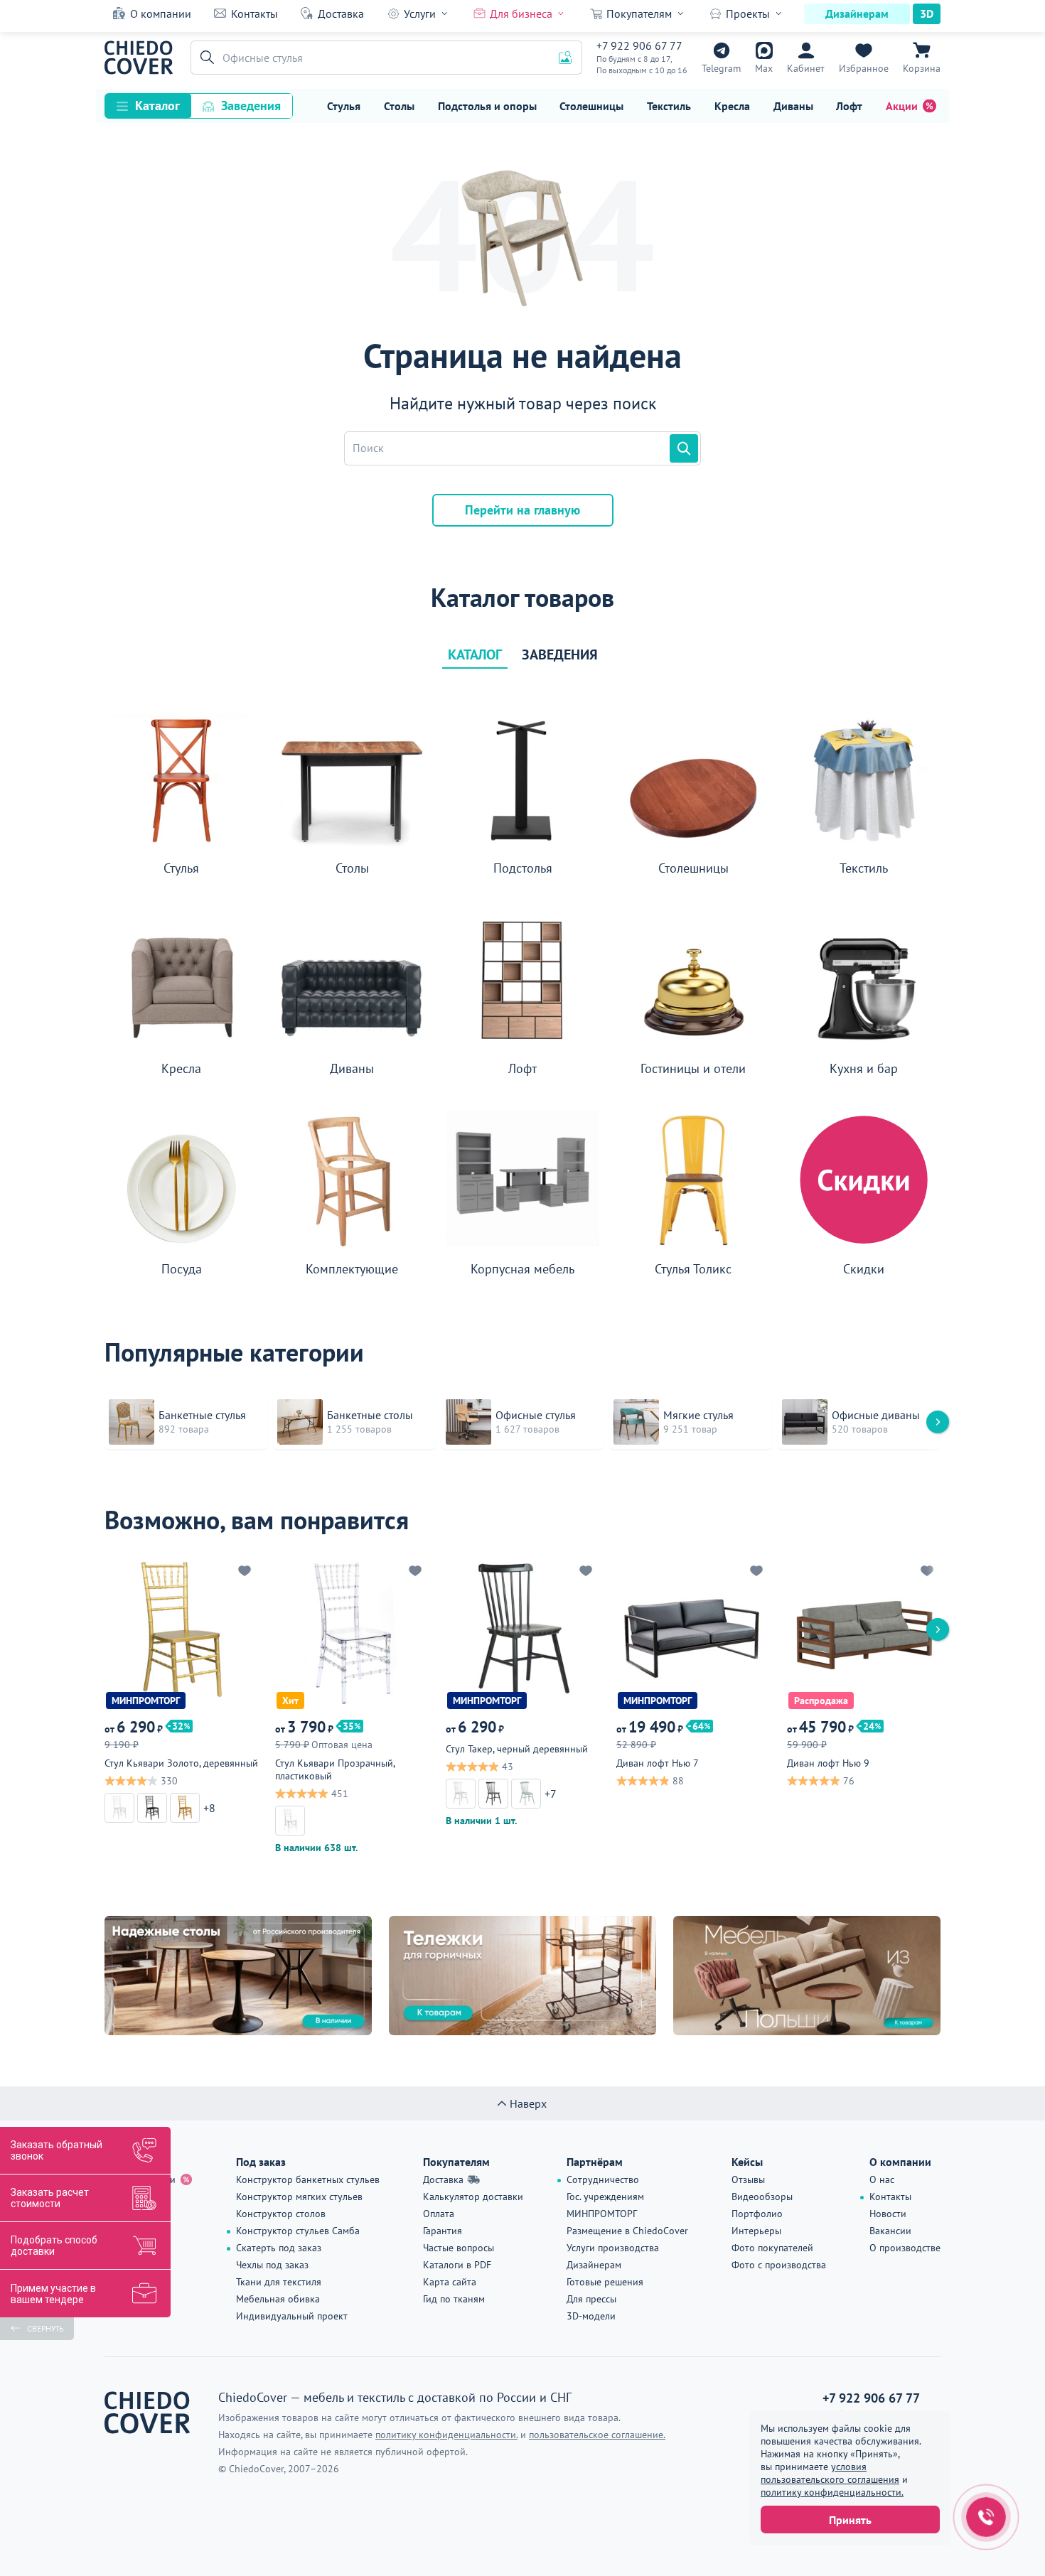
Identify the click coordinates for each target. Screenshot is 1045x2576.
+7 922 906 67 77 (639, 45)
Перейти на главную (522, 510)
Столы (399, 106)
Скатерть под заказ (279, 2248)
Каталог (157, 106)
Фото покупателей (772, 2248)
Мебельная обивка (278, 2299)
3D (927, 14)
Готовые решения (605, 2282)
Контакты (254, 14)
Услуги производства (613, 2248)
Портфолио (757, 2214)
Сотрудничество (603, 2179)
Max (764, 68)
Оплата (439, 2214)
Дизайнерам (857, 14)
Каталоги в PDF (457, 2265)
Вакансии (890, 2231)
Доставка (341, 14)
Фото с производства (779, 2265)
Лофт (849, 106)
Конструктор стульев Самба (298, 2231)
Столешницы (591, 106)
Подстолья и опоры (487, 106)
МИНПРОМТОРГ (602, 2214)
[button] (205, 58)
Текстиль (669, 106)
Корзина (922, 68)
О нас (882, 2179)
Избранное (864, 68)
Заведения (251, 106)
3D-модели (591, 2316)
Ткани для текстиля (279, 2282)
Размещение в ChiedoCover (627, 2231)
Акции (902, 106)
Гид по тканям (454, 2299)
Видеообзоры (762, 2197)
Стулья (344, 106)
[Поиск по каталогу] (684, 448)
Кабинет (806, 68)
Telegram (721, 68)
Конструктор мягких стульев (299, 2197)
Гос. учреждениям (605, 2197)
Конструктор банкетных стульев (308, 2179)
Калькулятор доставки (473, 2197)
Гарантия (443, 2231)
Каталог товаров (522, 598)
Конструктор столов (281, 2214)
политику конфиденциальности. (832, 2492)
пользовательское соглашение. (597, 2435)
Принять (850, 2520)
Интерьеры (756, 2231)
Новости (888, 2214)
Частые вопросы (459, 2248)
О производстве (905, 2248)
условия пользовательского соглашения (830, 2473)
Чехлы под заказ (272, 2265)
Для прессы (591, 2299)
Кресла (732, 106)
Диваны (793, 106)
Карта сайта (450, 2282)
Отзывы (748, 2179)
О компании (161, 14)
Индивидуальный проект (292, 2316)
